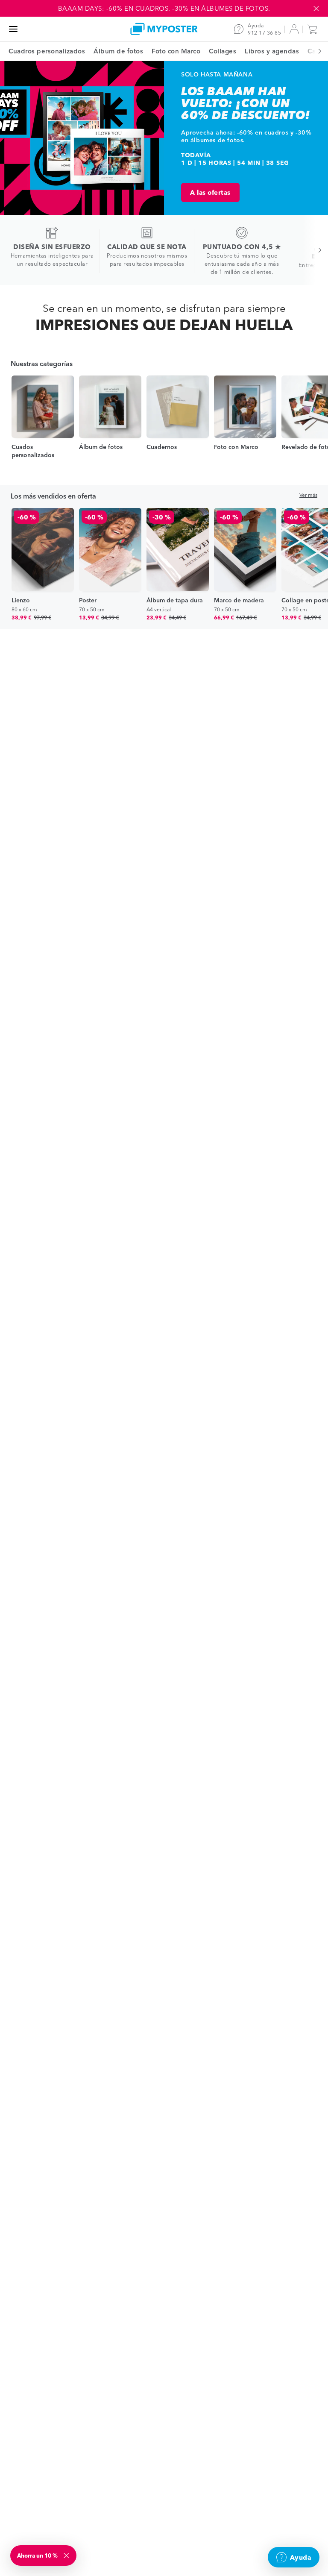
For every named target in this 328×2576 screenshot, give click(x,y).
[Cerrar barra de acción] (316, 9)
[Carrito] (314, 29)
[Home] (164, 29)
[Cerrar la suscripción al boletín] (67, 2555)
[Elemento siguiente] (315, 51)
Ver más (308, 495)
